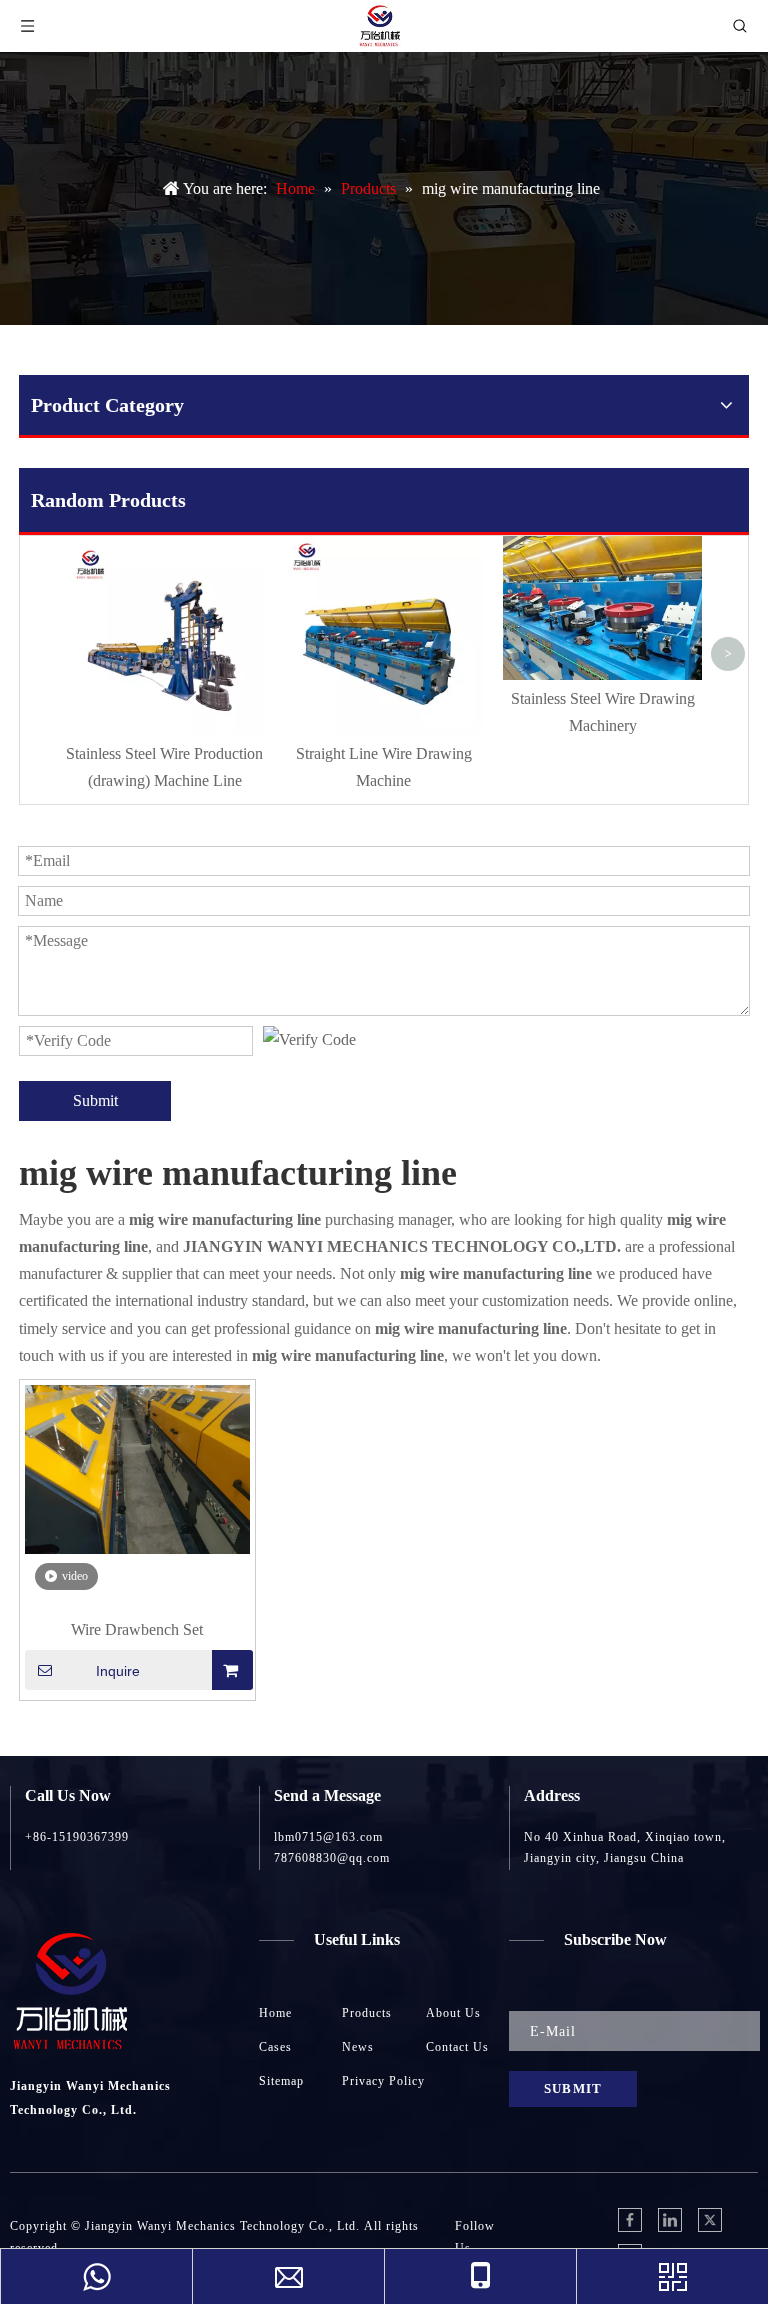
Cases (275, 2047)
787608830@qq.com (332, 1858)
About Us (453, 2013)
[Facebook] (630, 2220)
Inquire (118, 1671)
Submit (95, 1100)
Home (275, 2013)
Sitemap (281, 2081)
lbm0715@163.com (328, 1837)
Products (367, 2013)
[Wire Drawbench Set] (137, 1467)
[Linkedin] (670, 2220)
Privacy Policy (383, 2081)
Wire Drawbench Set (137, 1629)
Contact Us (457, 2047)
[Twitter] (710, 2220)
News (358, 2047)
